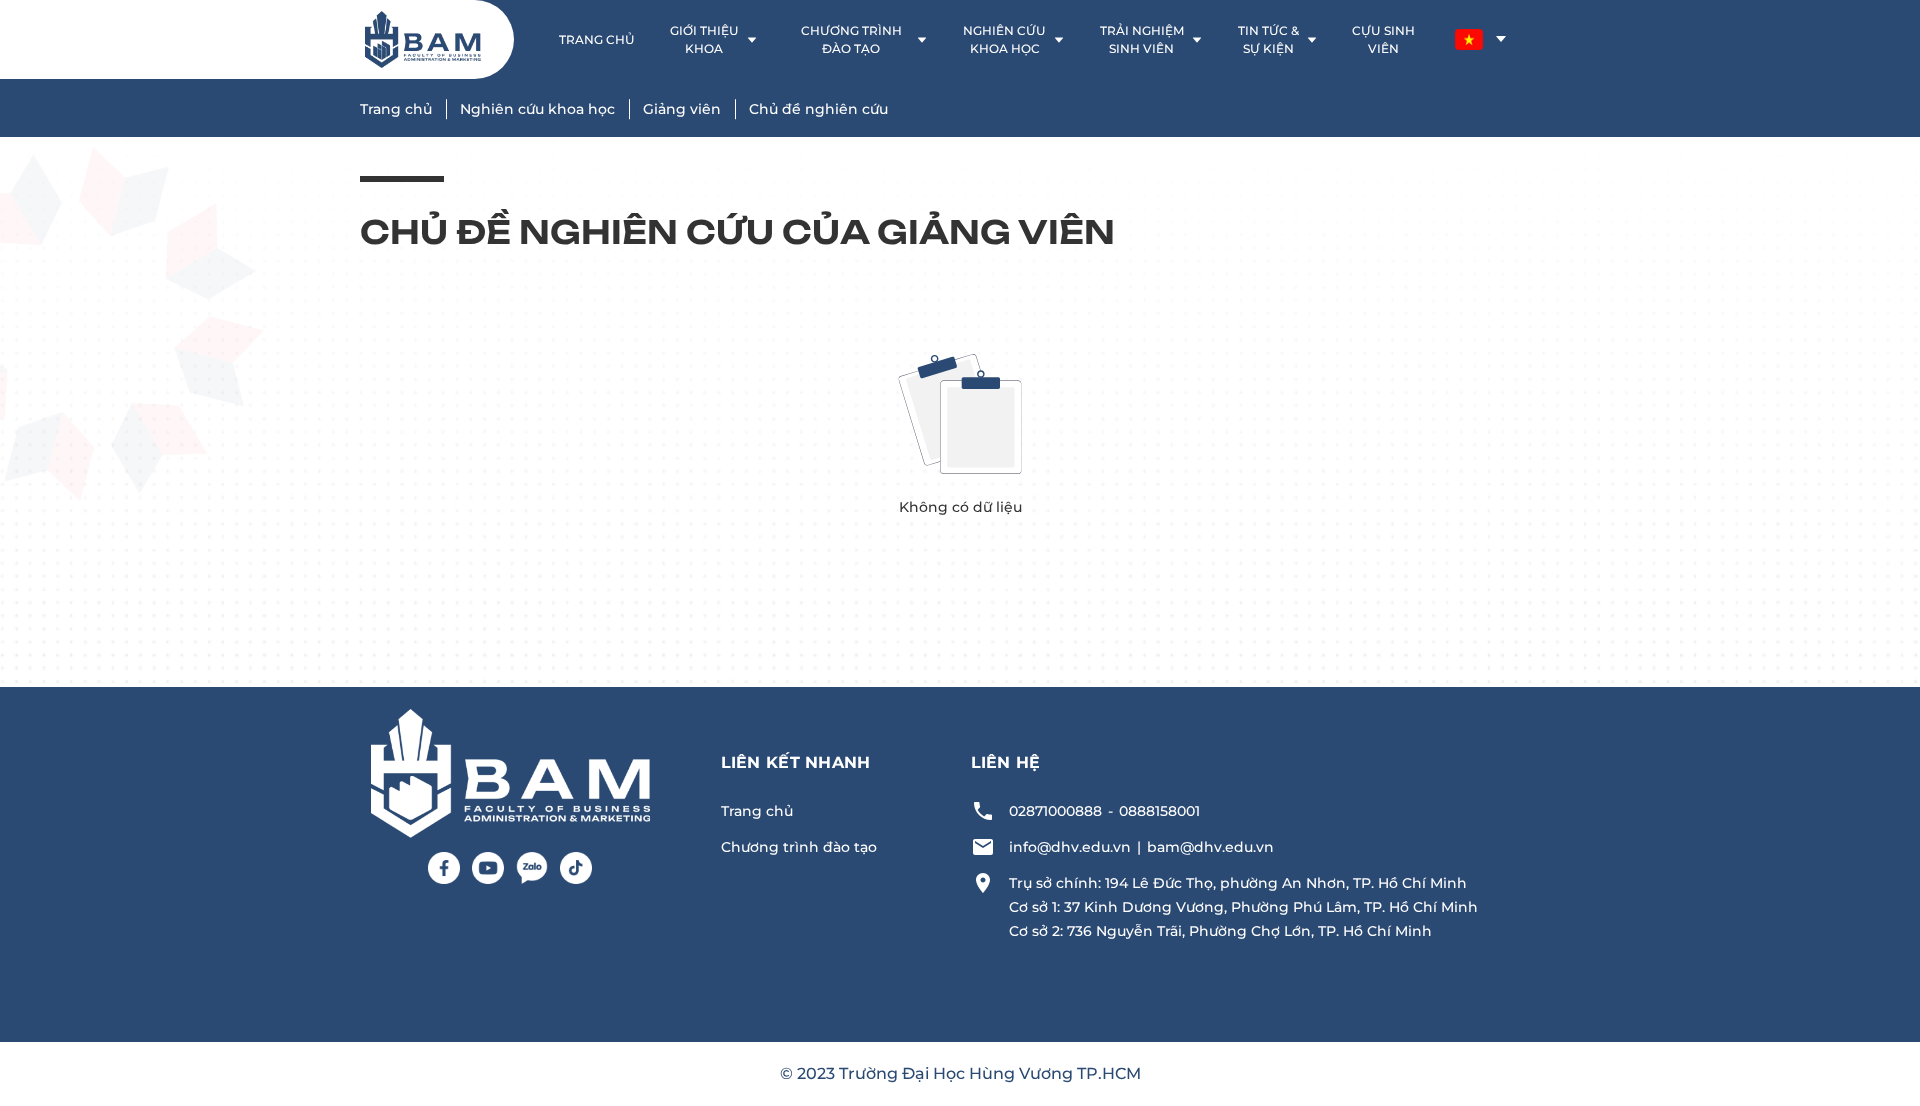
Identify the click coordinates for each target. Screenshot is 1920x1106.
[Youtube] (488, 868)
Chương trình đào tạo (799, 847)
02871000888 (1055, 811)
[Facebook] (444, 868)
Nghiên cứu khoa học (537, 109)
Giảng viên (682, 109)
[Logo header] (423, 39)
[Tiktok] (576, 868)
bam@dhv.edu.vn (1210, 847)
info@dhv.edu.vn (1070, 847)
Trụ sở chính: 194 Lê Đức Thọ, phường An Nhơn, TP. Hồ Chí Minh (1238, 883)
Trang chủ (396, 109)
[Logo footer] (510, 772)
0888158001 (1159, 811)
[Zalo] (532, 868)
